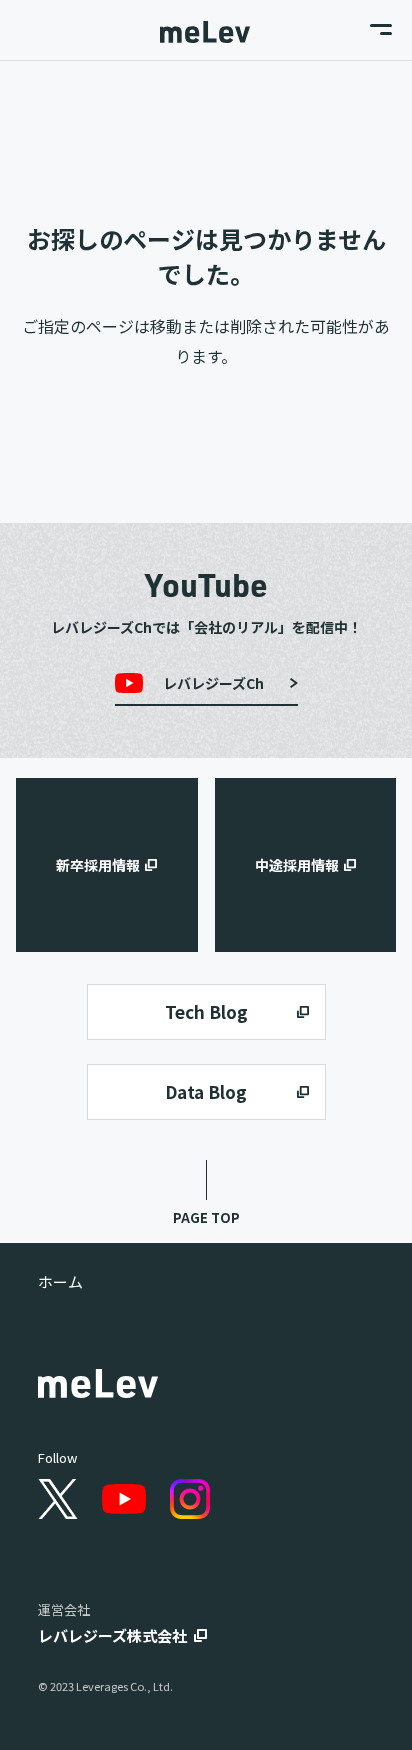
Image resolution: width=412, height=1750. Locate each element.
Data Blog (206, 1091)
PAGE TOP (206, 1217)
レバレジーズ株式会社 (112, 1635)
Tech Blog (206, 1011)
